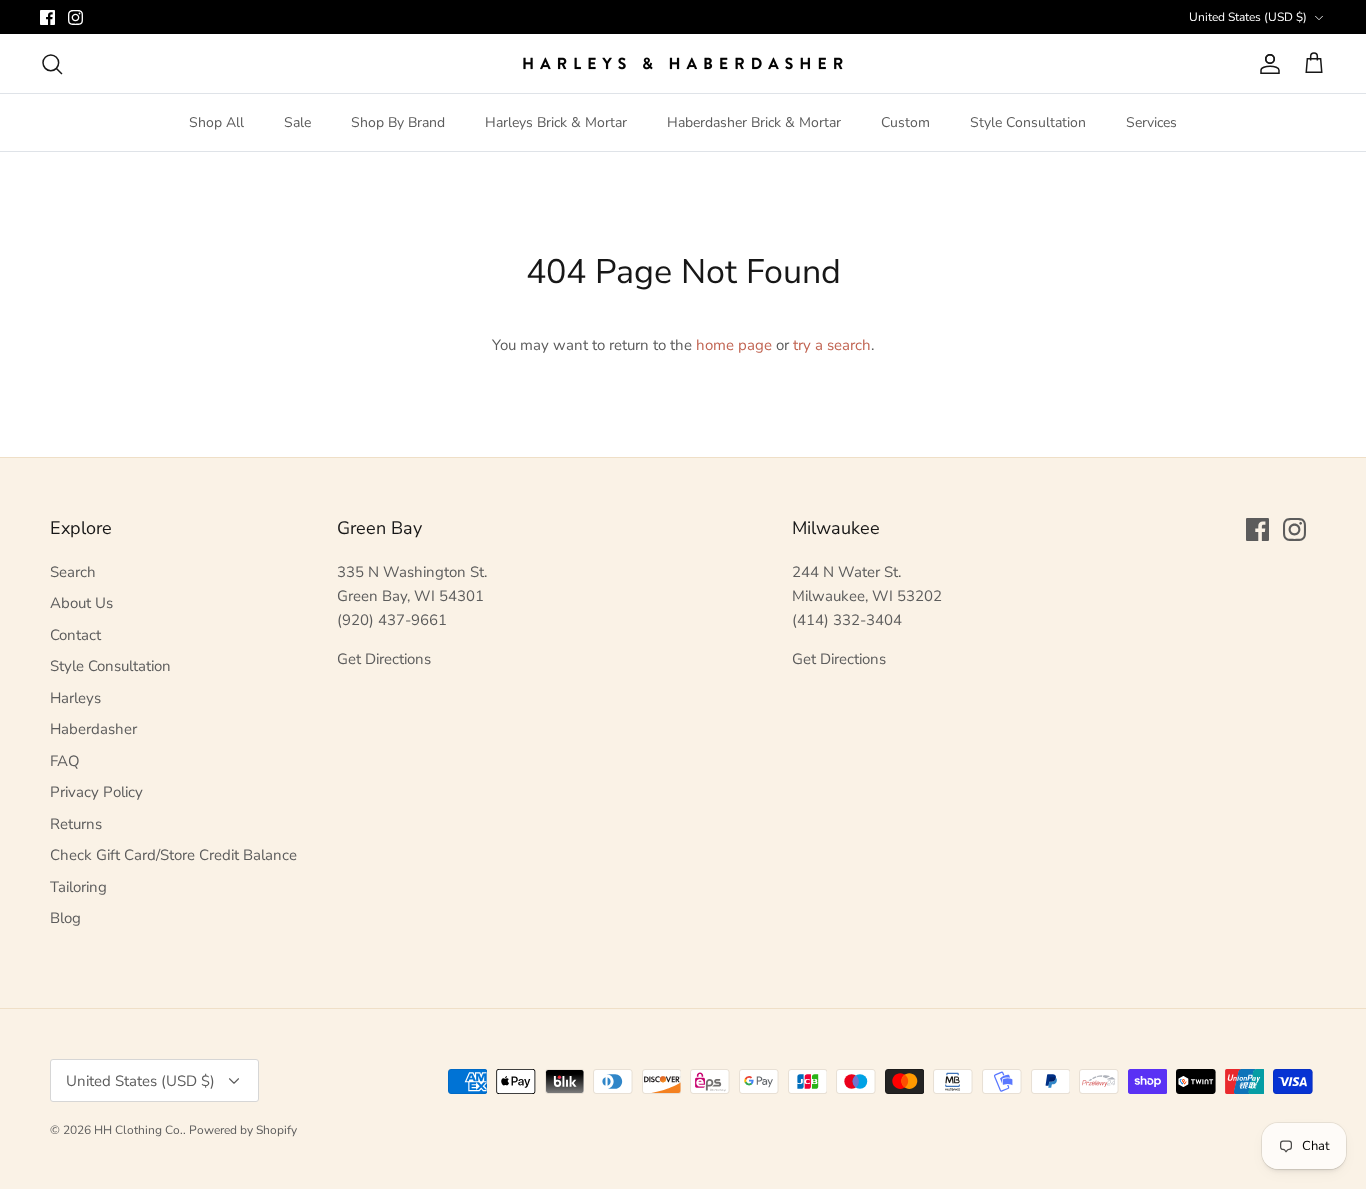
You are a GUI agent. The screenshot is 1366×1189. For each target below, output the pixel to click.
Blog (65, 918)
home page (734, 345)
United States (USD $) (1248, 17)
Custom (905, 122)
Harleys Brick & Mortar (556, 122)
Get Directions (384, 659)
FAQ (65, 761)
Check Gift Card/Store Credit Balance (173, 855)
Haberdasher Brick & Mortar (754, 122)
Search (73, 572)
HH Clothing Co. (138, 1130)
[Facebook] (47, 17)
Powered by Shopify (243, 1130)
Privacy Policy (96, 792)
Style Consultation (1028, 122)
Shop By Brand (398, 122)
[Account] (1266, 64)
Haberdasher (93, 729)
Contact (75, 635)
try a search (832, 345)
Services (1151, 122)
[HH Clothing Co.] (683, 63)
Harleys (75, 698)
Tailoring (78, 887)
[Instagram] (75, 17)
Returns (76, 824)
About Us (81, 603)
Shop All (216, 122)
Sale (297, 122)
